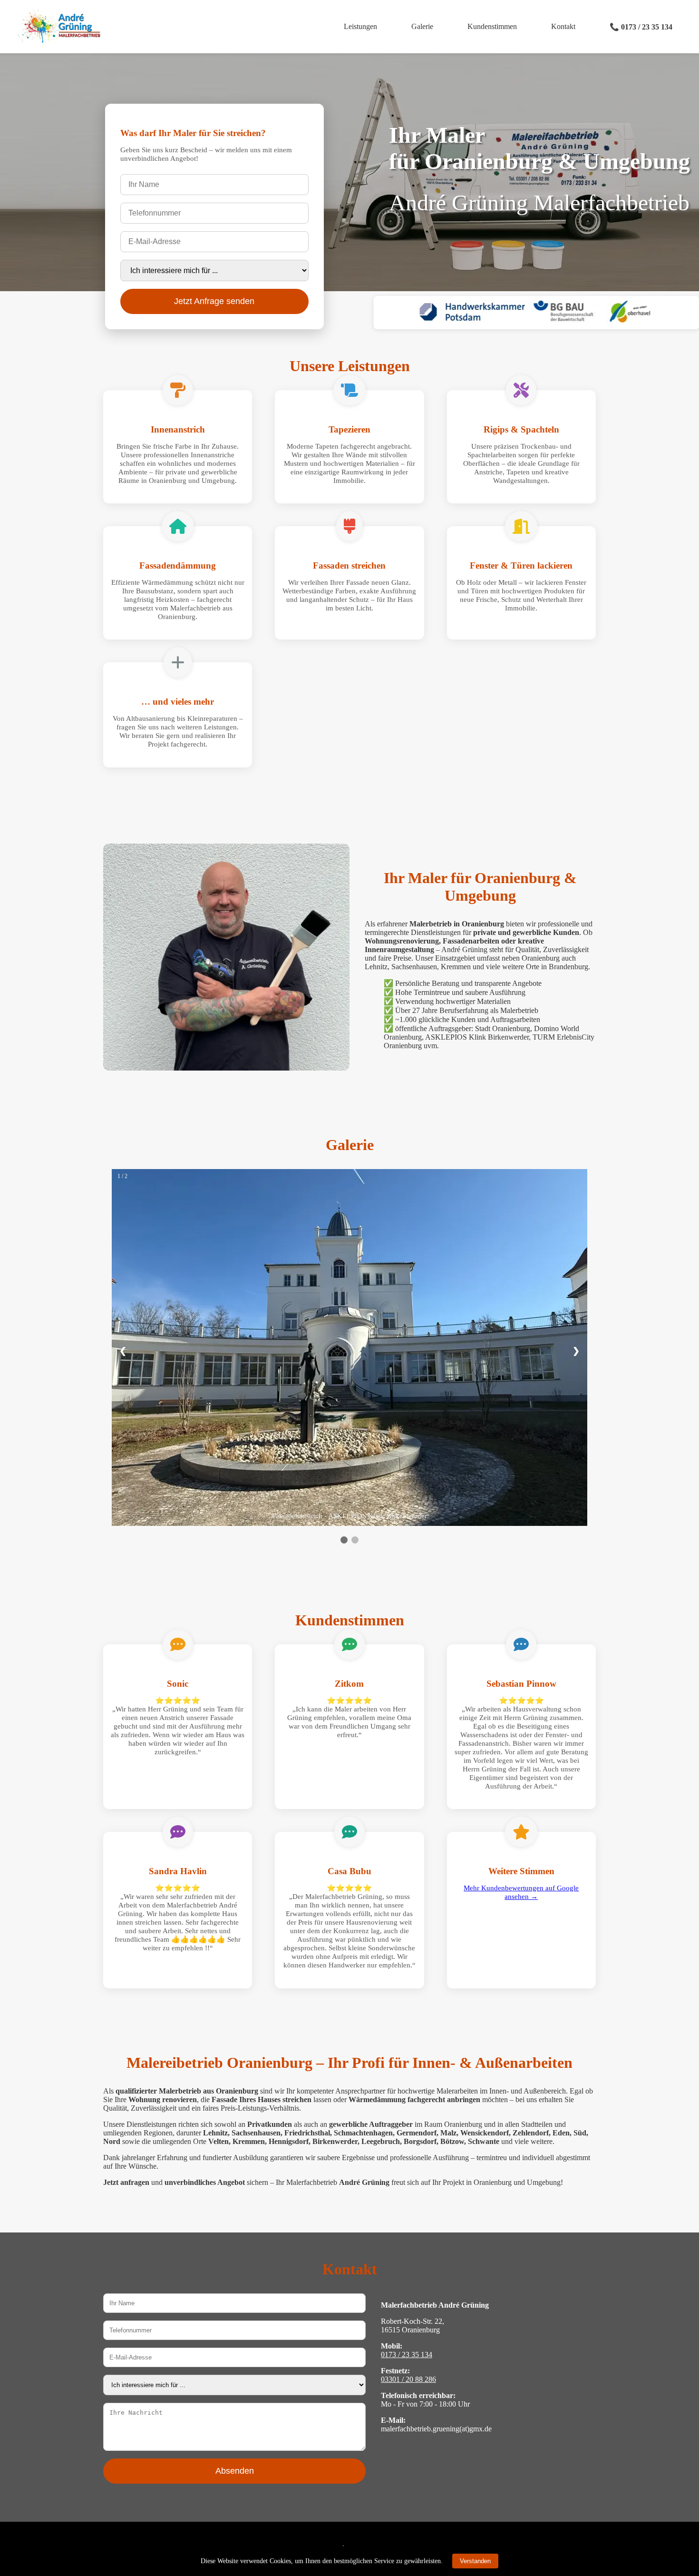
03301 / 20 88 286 (408, 2379)
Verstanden (475, 2561)
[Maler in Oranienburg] (58, 40)
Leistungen (360, 26)
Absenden (235, 2471)
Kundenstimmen (492, 26)
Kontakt (563, 26)
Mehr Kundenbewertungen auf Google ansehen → (521, 1892)
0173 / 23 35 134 (407, 2355)
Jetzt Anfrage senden (214, 301)
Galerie (422, 26)
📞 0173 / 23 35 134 (641, 27)
